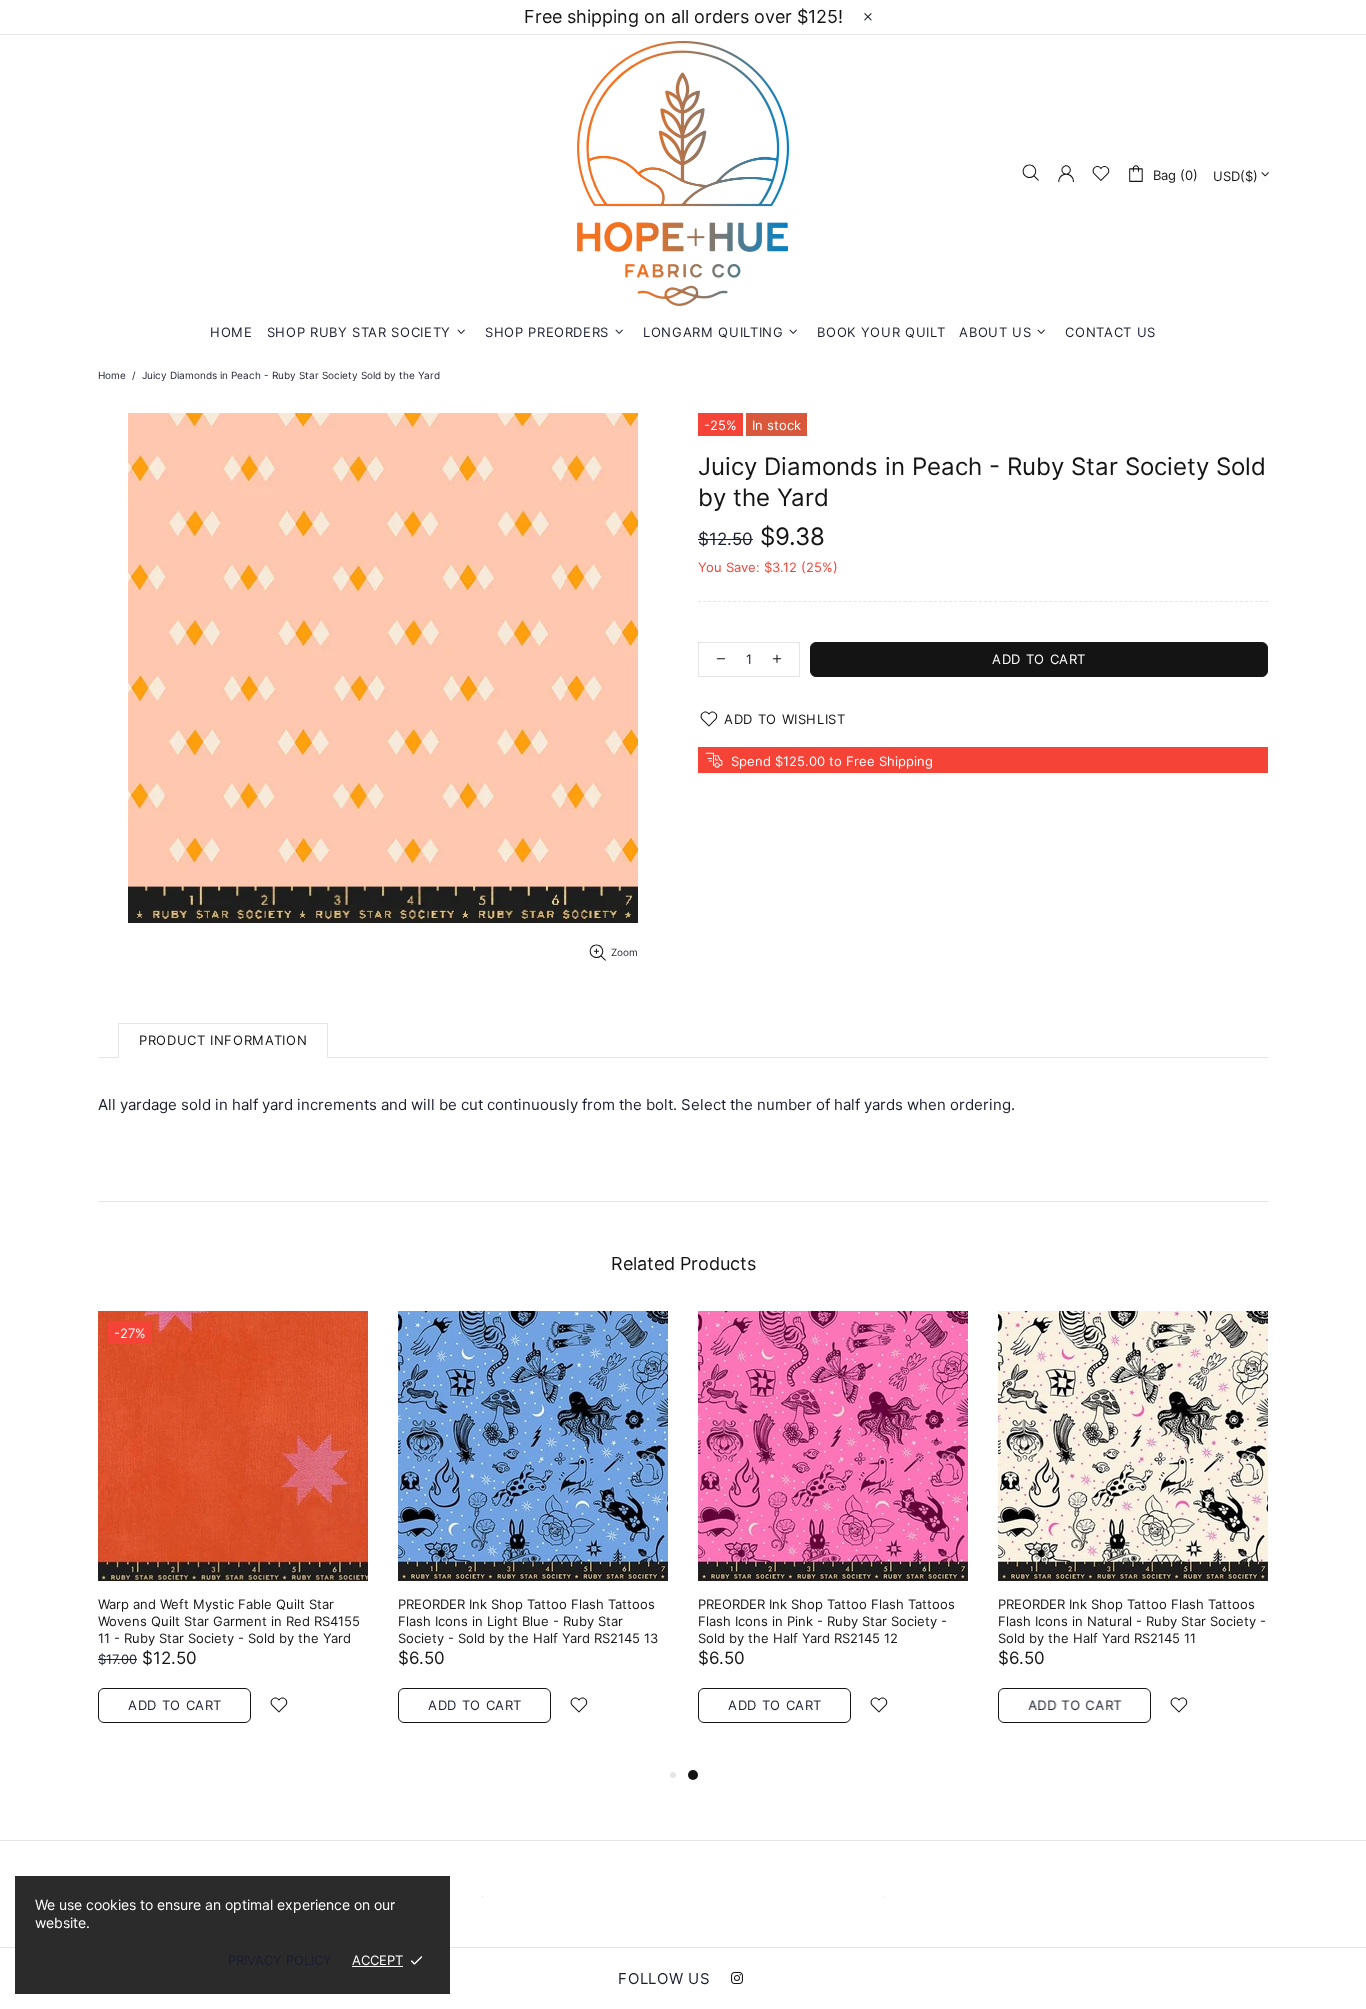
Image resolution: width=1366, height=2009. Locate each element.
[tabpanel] (833, 1537)
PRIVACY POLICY (280, 1960)
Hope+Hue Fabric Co (683, 173)
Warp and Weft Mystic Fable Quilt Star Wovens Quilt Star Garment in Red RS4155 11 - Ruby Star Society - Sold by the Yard (229, 1621)
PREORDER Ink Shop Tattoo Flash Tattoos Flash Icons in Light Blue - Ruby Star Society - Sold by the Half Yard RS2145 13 (528, 1621)
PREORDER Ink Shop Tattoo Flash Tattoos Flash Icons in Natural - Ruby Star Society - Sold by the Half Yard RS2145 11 (1132, 1621)
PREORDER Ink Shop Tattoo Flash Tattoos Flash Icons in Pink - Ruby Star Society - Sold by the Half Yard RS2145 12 (826, 1621)
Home (112, 375)
